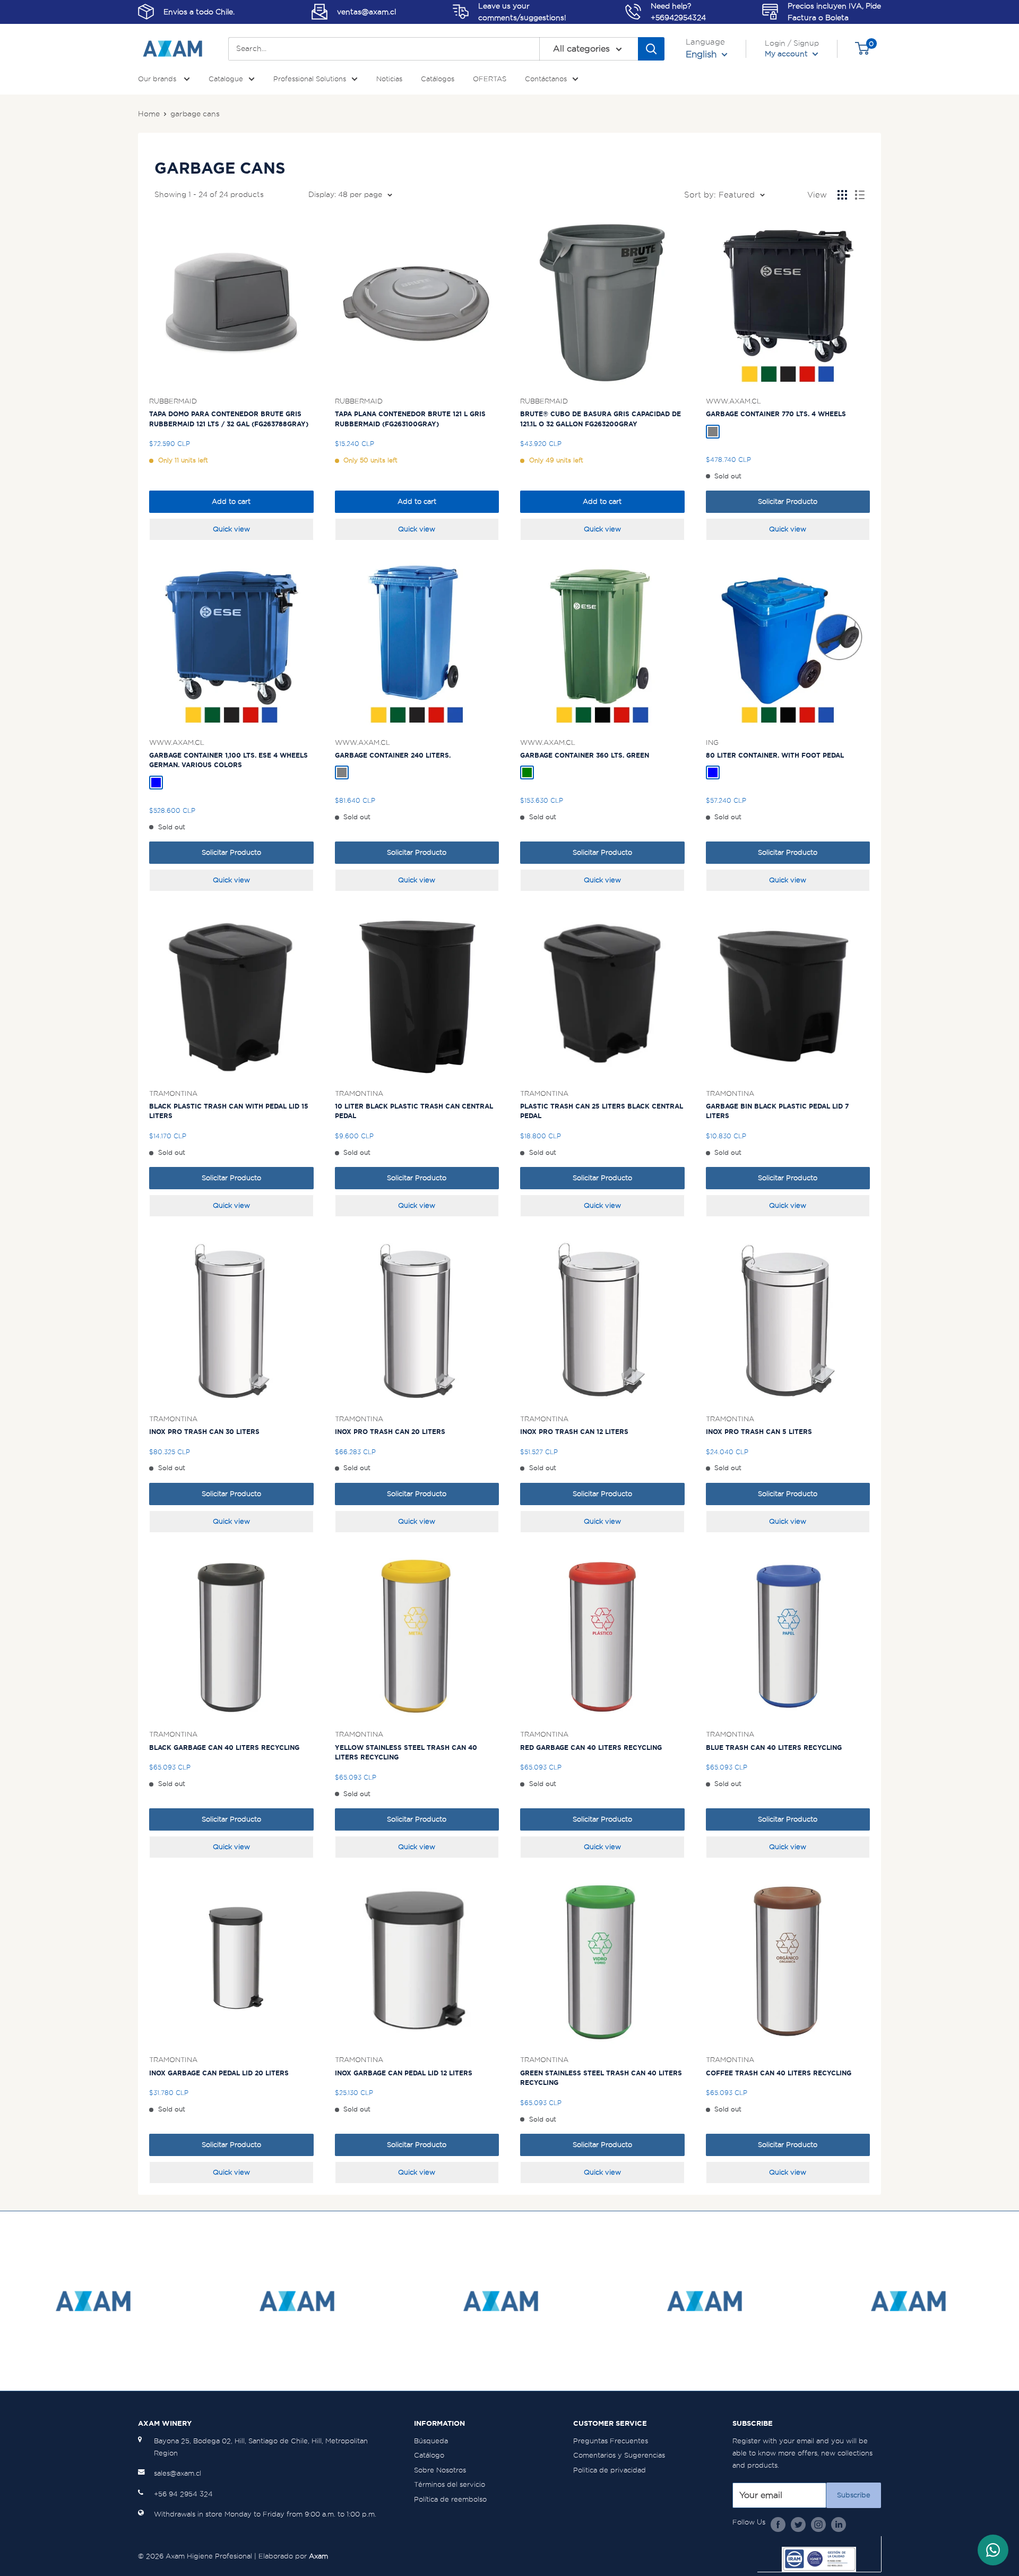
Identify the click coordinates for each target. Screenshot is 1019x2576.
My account (787, 54)
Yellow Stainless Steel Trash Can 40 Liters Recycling (406, 1753)
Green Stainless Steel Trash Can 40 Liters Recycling (601, 2078)
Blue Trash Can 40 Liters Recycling (774, 1748)
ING (712, 742)
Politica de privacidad (610, 2470)
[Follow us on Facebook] (778, 2524)
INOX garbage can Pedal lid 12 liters (404, 2073)
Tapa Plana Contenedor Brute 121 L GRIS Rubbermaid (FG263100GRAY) (410, 419)
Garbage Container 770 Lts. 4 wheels (776, 414)
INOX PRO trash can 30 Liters (204, 1432)
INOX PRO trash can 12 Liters (574, 1432)
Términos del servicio (450, 2484)
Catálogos (438, 79)
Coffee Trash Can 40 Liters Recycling (779, 2073)
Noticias (389, 79)
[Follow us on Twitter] (798, 2524)
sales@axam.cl (178, 2473)
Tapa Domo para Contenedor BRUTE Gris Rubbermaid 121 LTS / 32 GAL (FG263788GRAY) (229, 419)
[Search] (651, 49)
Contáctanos (546, 79)
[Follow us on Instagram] (818, 2524)
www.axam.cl (733, 401)
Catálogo (429, 2455)
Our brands (158, 79)
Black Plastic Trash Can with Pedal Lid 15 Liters (229, 1111)
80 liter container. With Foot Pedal (775, 755)
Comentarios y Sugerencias (619, 2455)
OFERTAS (490, 79)
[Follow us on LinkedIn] (839, 2524)
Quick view (231, 529)
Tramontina (173, 1093)
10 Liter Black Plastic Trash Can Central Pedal (414, 1111)
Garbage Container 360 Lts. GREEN (585, 755)
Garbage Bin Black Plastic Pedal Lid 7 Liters (777, 1111)
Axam (318, 2556)
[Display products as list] (860, 195)
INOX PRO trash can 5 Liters (759, 1432)
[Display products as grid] (842, 195)
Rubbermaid (173, 401)
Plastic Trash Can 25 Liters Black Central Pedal (602, 1111)
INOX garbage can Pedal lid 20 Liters (219, 2073)
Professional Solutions (310, 79)
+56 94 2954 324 (183, 2494)
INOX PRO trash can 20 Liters (390, 1432)
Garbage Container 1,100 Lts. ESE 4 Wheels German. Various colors (228, 760)
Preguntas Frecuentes (611, 2441)
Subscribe (854, 2495)
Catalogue (226, 79)
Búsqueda (431, 2441)
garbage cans (195, 114)
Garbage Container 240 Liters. (393, 755)
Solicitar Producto (788, 501)
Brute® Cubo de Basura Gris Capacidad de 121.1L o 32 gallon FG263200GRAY (601, 419)
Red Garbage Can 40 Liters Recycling (591, 1748)
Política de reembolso (450, 2499)
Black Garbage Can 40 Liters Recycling (224, 1748)
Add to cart (231, 501)
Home (149, 114)
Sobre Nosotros (440, 2470)
